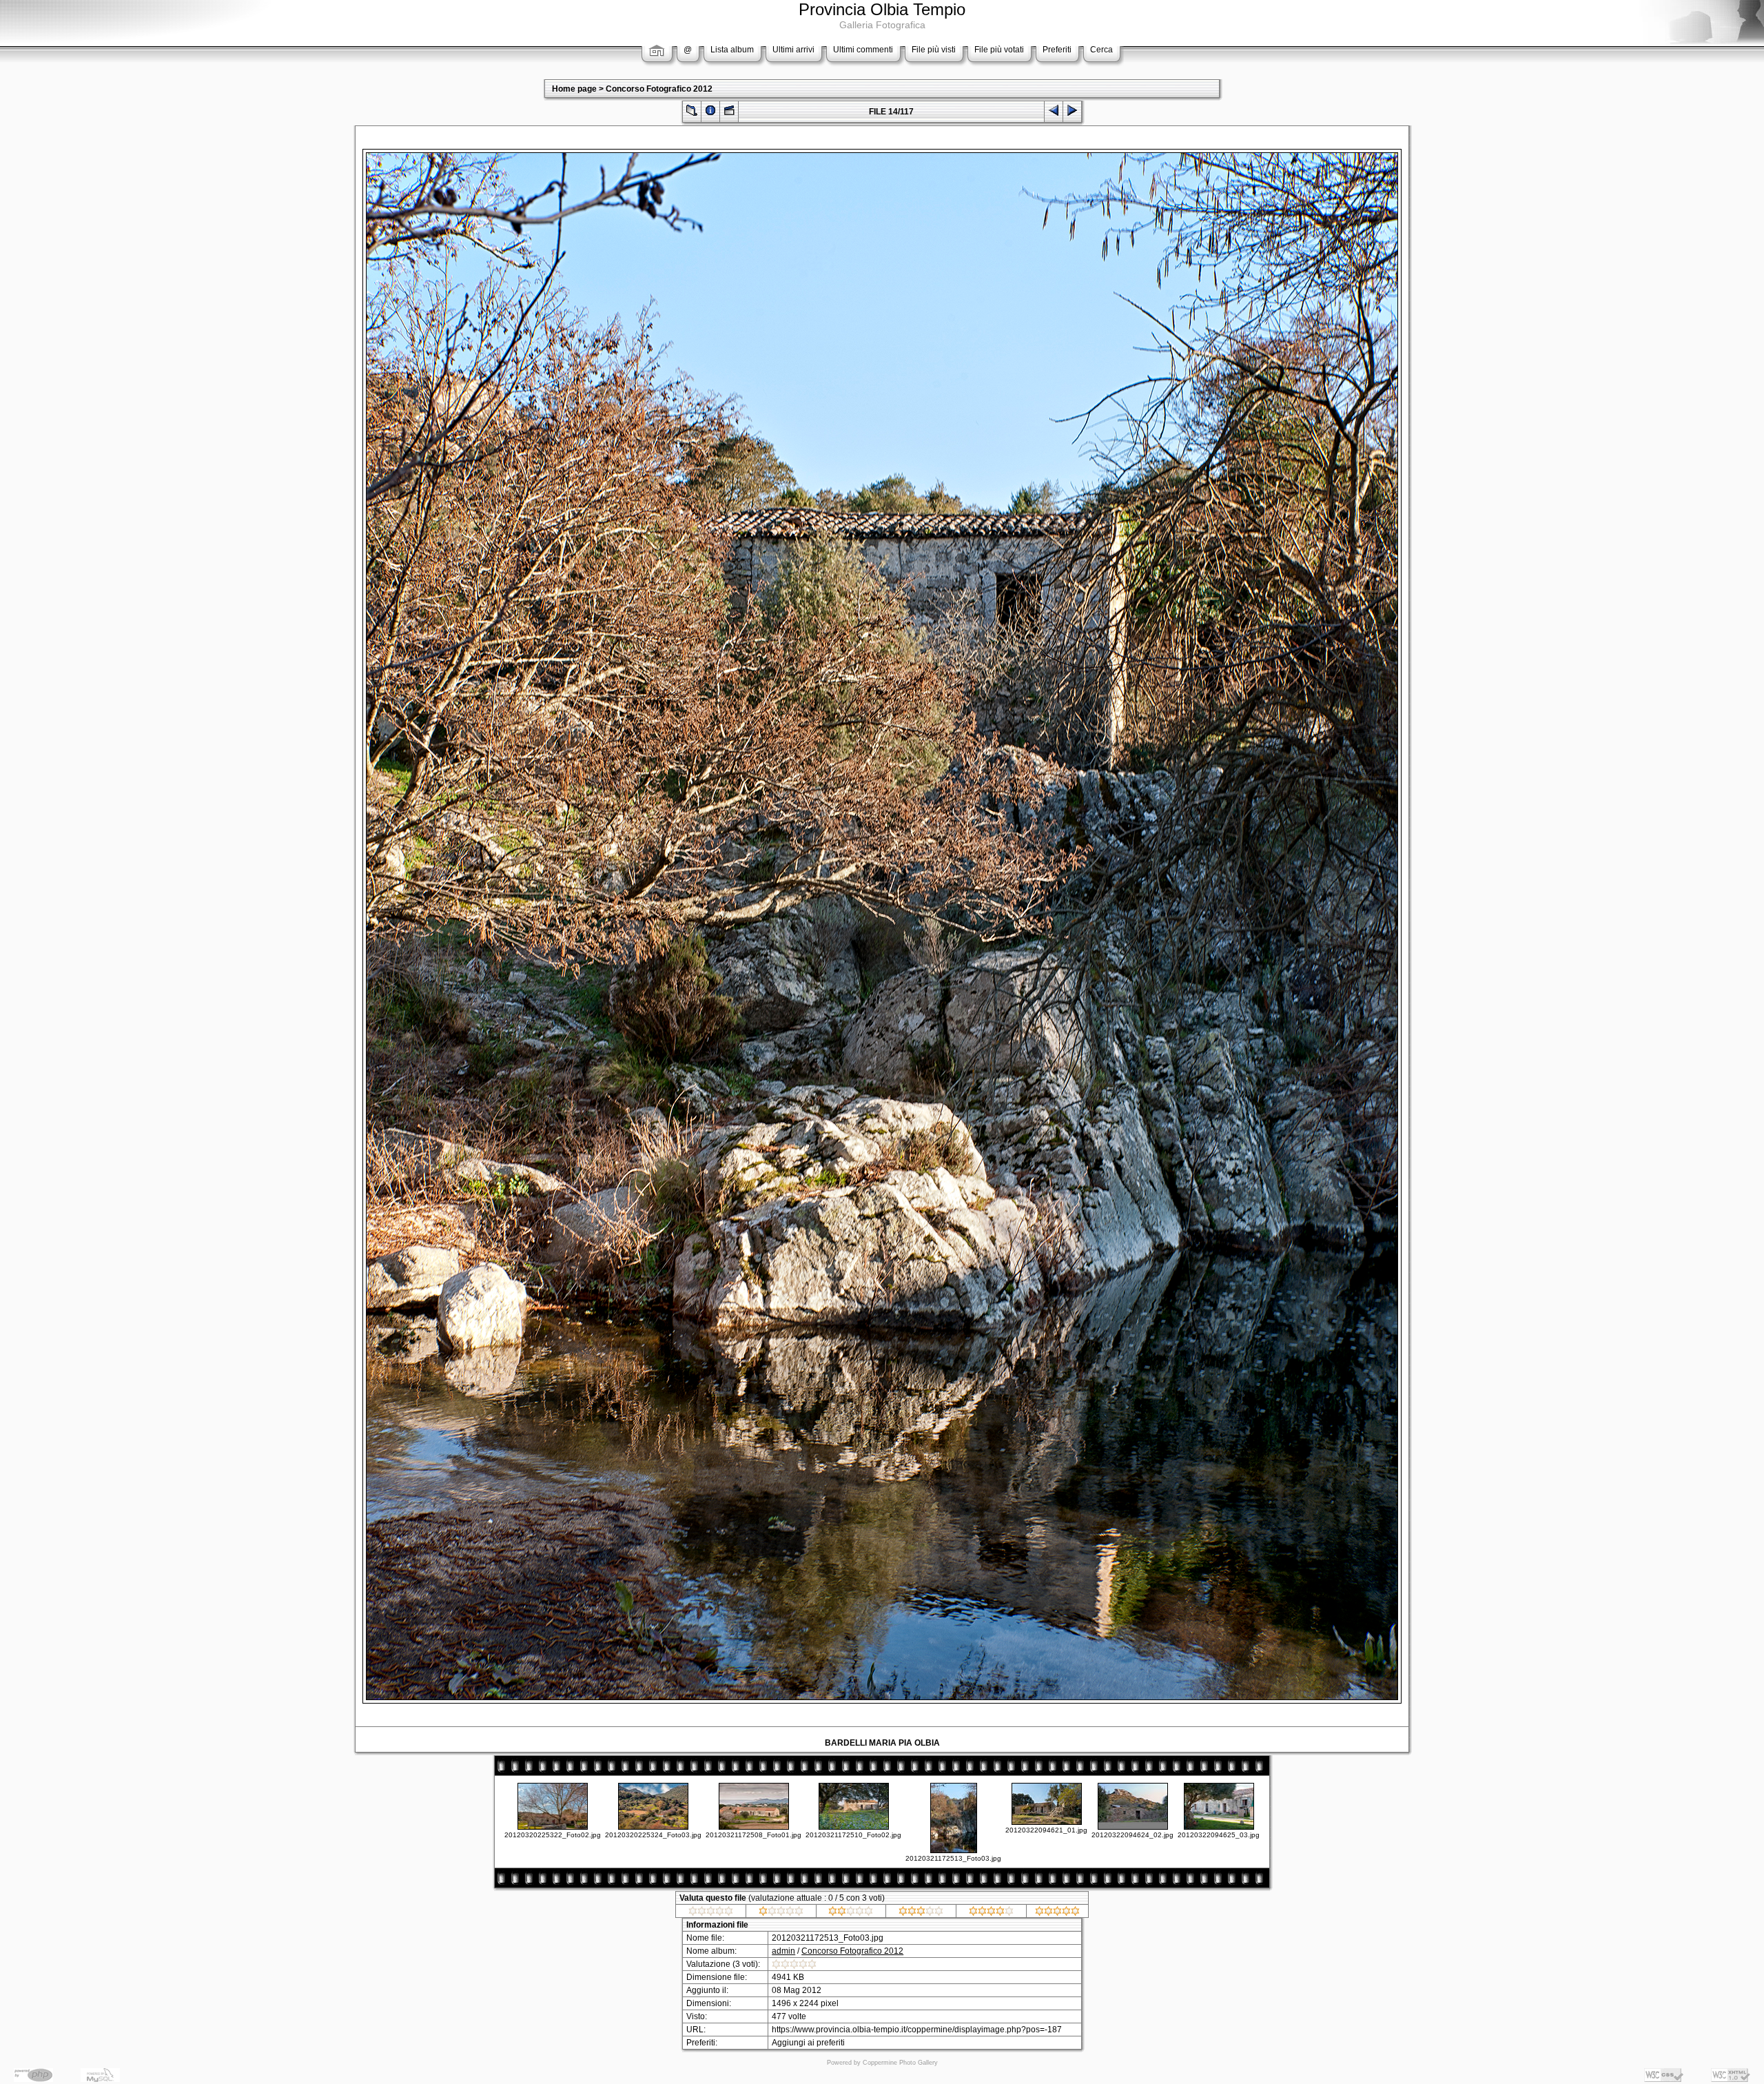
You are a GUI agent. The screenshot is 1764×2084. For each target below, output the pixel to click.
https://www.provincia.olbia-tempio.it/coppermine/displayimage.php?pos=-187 (917, 2030)
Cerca (1101, 50)
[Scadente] (781, 1913)
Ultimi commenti (863, 50)
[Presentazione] (729, 113)
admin (783, 1951)
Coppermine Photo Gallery (900, 2063)
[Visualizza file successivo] (1072, 113)
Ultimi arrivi (793, 50)
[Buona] (921, 1913)
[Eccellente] (1057, 1913)
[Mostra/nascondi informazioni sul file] (710, 113)
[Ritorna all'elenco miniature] (692, 113)
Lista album (732, 50)
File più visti (934, 50)
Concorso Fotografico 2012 (659, 89)
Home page (574, 89)
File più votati (999, 50)
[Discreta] (851, 1913)
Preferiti (1057, 50)
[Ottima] (991, 1913)
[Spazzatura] (711, 1913)
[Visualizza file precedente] (1054, 113)
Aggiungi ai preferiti (808, 2043)
